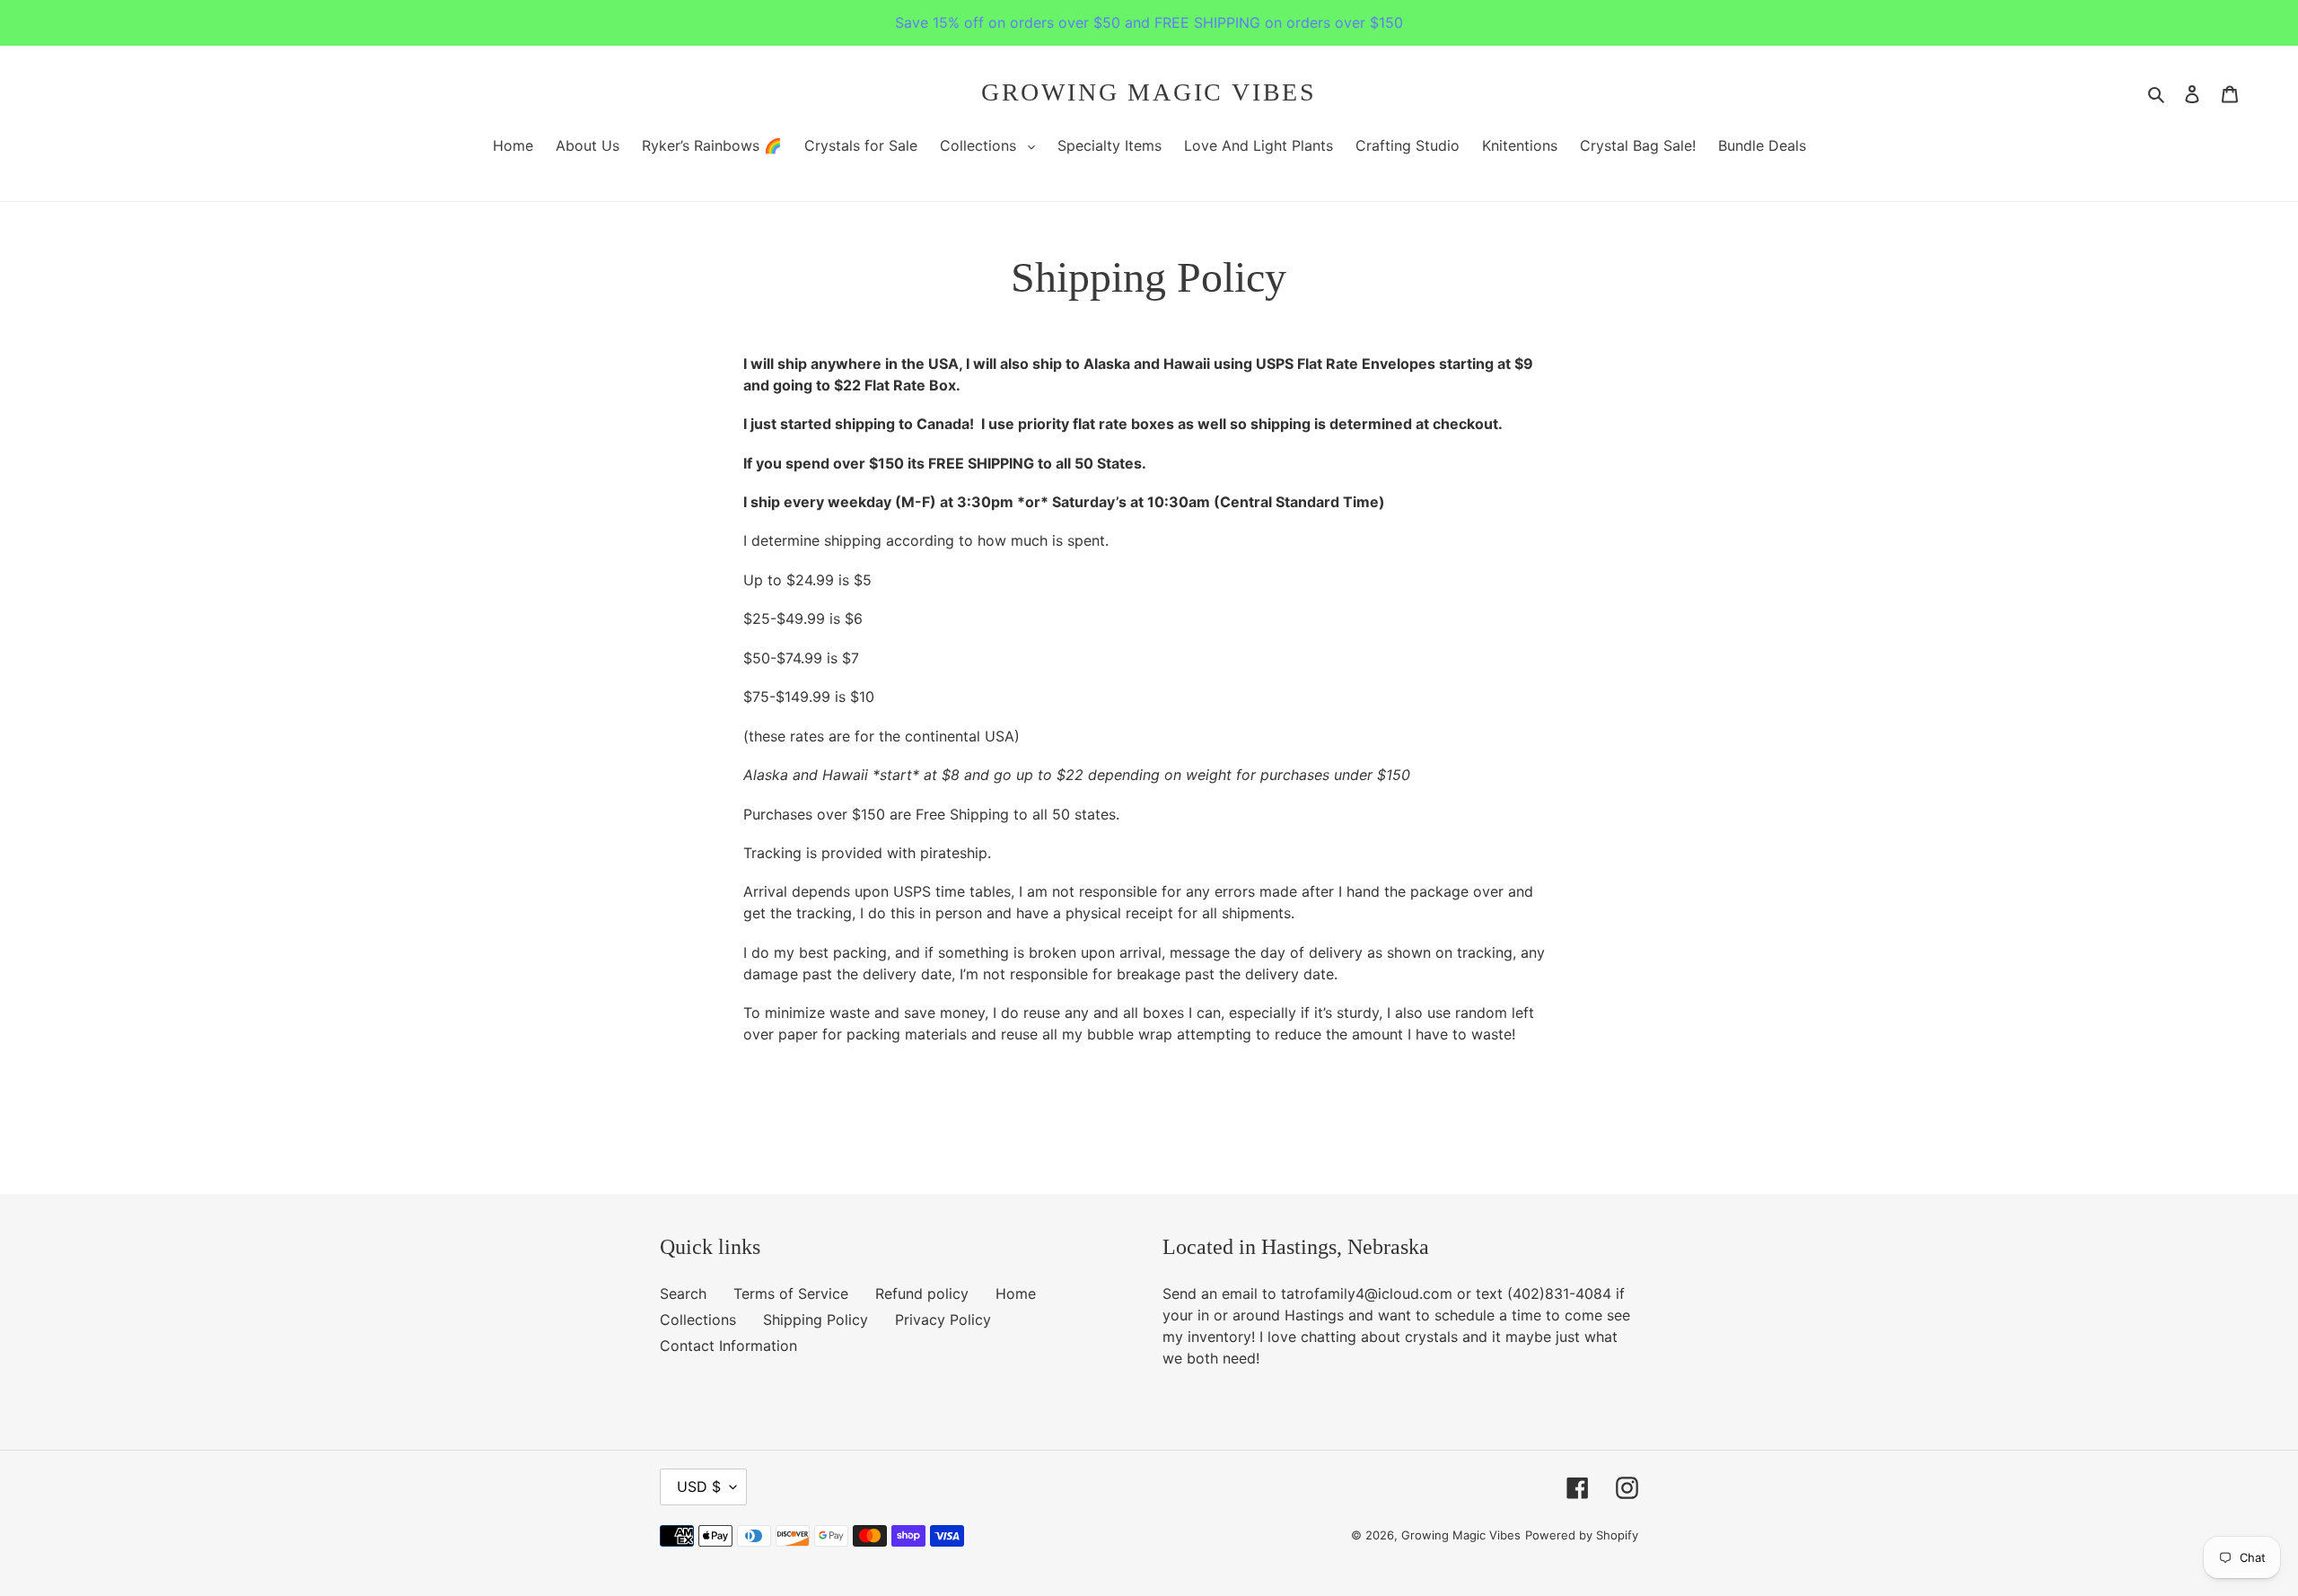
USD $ (699, 1486)
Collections (698, 1320)
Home (1016, 1293)
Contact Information (728, 1346)
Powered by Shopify (1582, 1535)
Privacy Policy (943, 1320)
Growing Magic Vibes (1149, 92)
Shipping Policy (816, 1320)
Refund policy (922, 1293)
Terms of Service (791, 1293)
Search (683, 1293)
